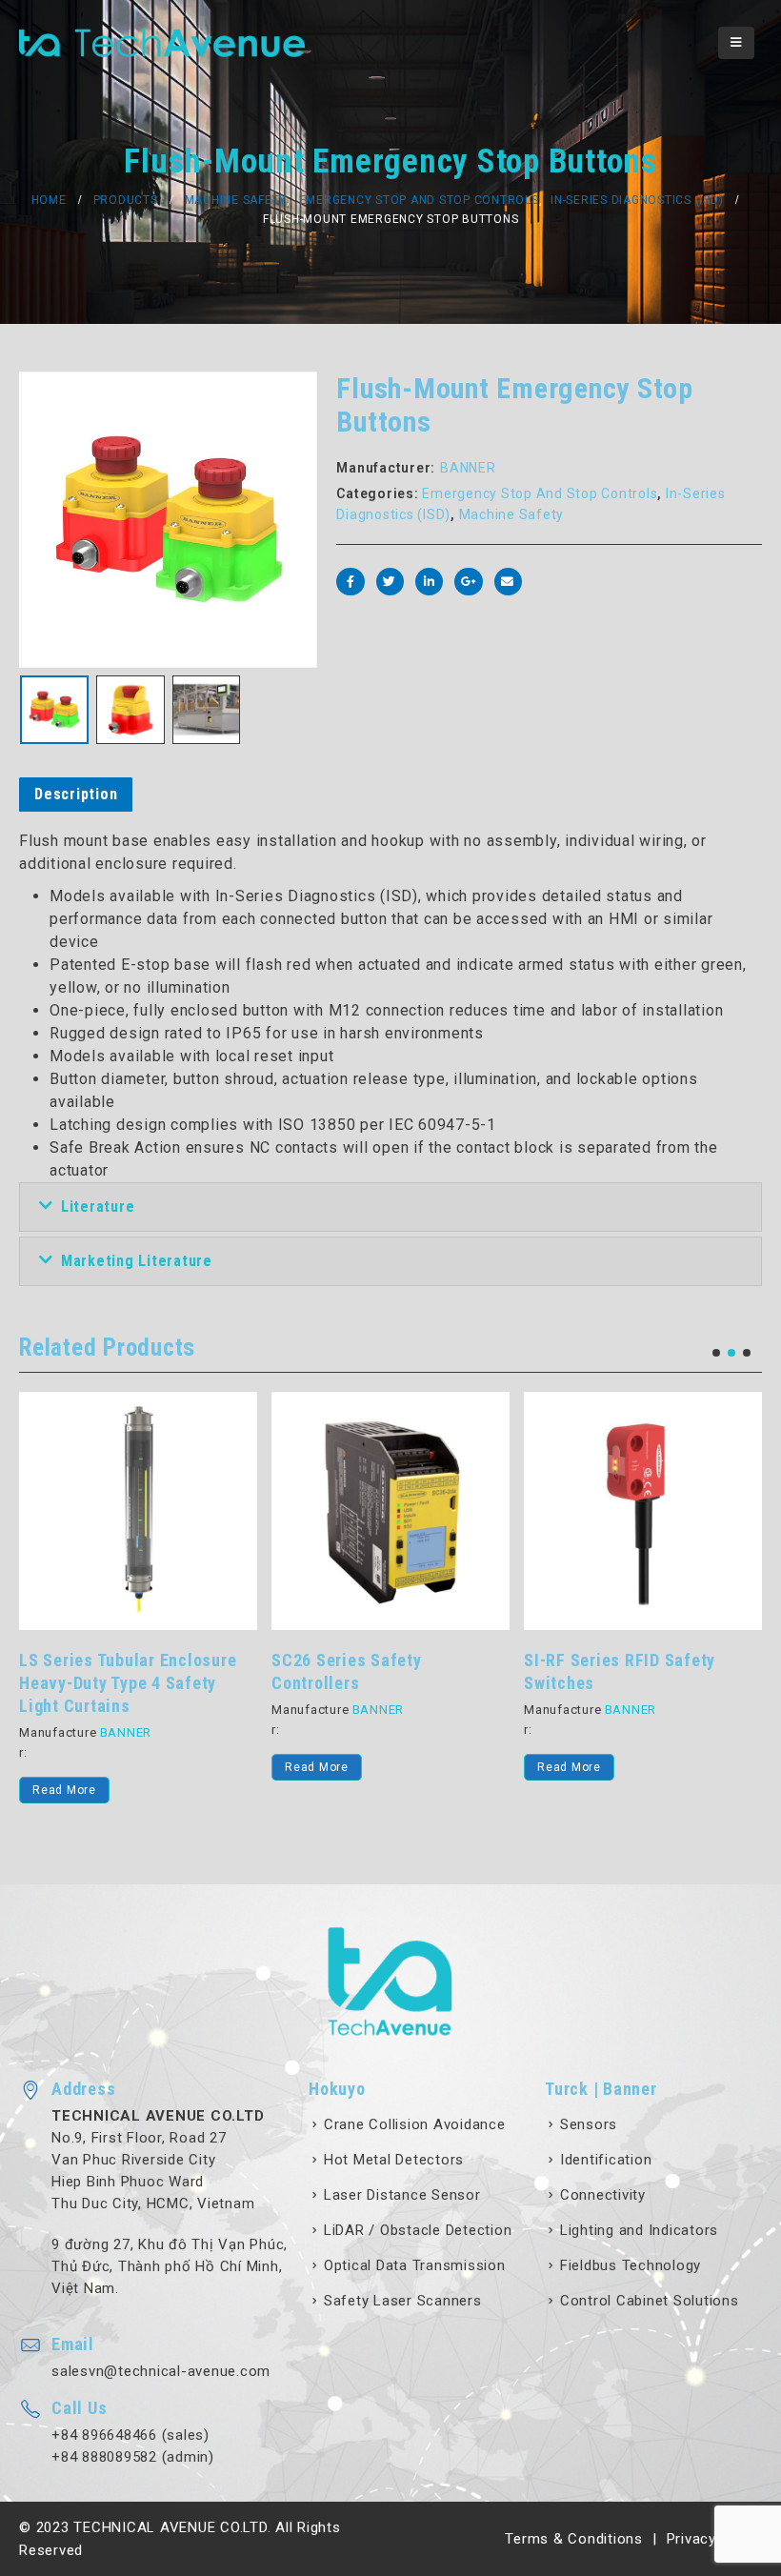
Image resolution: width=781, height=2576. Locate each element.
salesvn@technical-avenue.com (161, 2371)
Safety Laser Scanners (403, 2301)
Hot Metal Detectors (394, 2160)
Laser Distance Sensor (402, 2195)
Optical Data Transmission (415, 2265)
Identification (606, 2160)
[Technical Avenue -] (162, 43)
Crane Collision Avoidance (415, 2124)
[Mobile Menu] (736, 43)
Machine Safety (512, 514)
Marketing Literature (137, 1261)
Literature (98, 1207)
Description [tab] (76, 794)
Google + (468, 582)
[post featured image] (138, 1511)
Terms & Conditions (574, 2539)
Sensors (589, 2124)
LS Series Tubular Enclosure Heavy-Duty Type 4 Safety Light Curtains (128, 1683)
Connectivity (603, 2195)
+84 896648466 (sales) (130, 2435)
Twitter (390, 582)
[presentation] (43, 520)
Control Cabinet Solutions (650, 2301)
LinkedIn (429, 582)
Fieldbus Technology (631, 2265)
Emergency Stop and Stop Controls (540, 493)
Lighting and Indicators (639, 2230)
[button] (716, 1353)
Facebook (350, 582)
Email (508, 582)
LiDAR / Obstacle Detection (418, 2230)
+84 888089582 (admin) (133, 2457)
